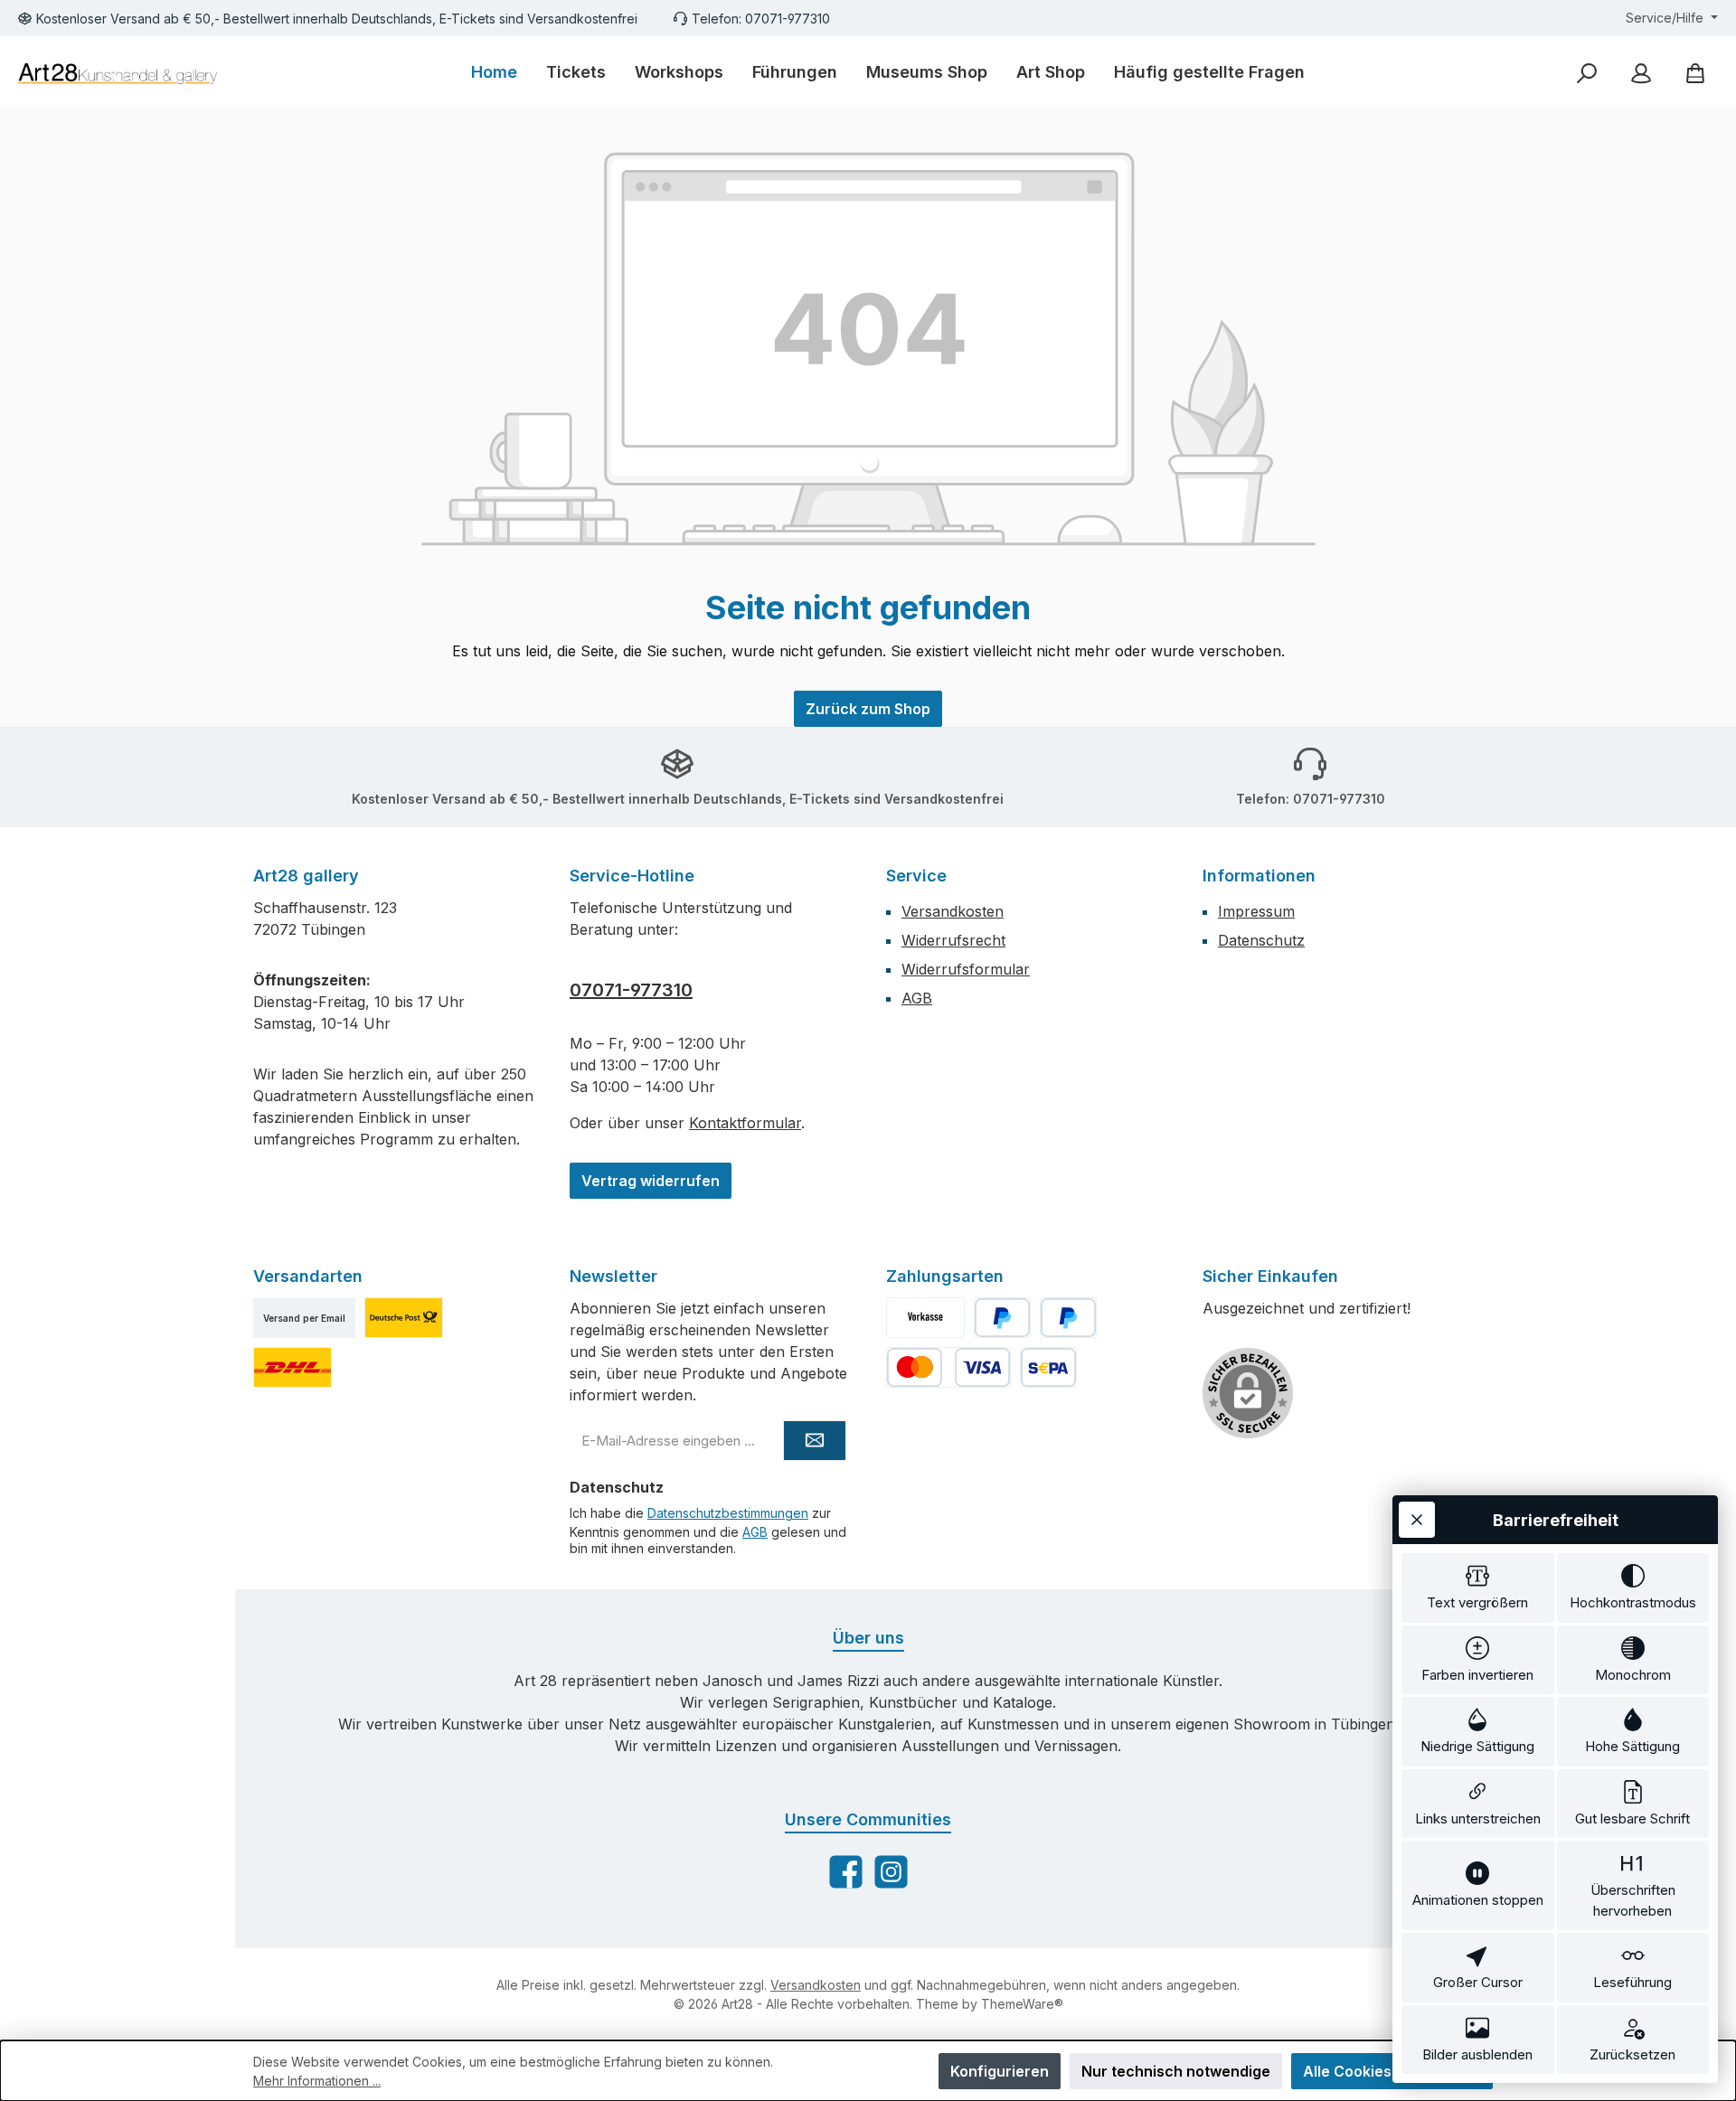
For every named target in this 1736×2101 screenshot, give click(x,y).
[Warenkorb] (1695, 73)
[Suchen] (1587, 73)
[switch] (1478, 1588)
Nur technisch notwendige (1176, 2071)
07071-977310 (631, 990)
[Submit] (815, 1441)
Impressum (1256, 911)
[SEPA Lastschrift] (1048, 1367)
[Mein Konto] (1641, 73)
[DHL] (292, 1367)
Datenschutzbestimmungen (728, 1513)
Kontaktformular (745, 1123)
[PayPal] (1002, 1318)
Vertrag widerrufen (651, 1181)
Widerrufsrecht (953, 940)
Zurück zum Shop (868, 709)
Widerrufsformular (966, 969)
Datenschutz (1261, 940)
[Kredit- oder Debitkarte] (948, 1367)
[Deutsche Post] (404, 1318)
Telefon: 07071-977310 (761, 19)
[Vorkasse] (925, 1318)
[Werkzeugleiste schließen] (1417, 1520)
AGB (917, 998)
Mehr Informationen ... (317, 2081)
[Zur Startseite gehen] (118, 73)
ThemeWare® (1022, 2004)
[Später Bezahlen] (1068, 1318)
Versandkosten (953, 911)
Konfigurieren (1000, 2071)
